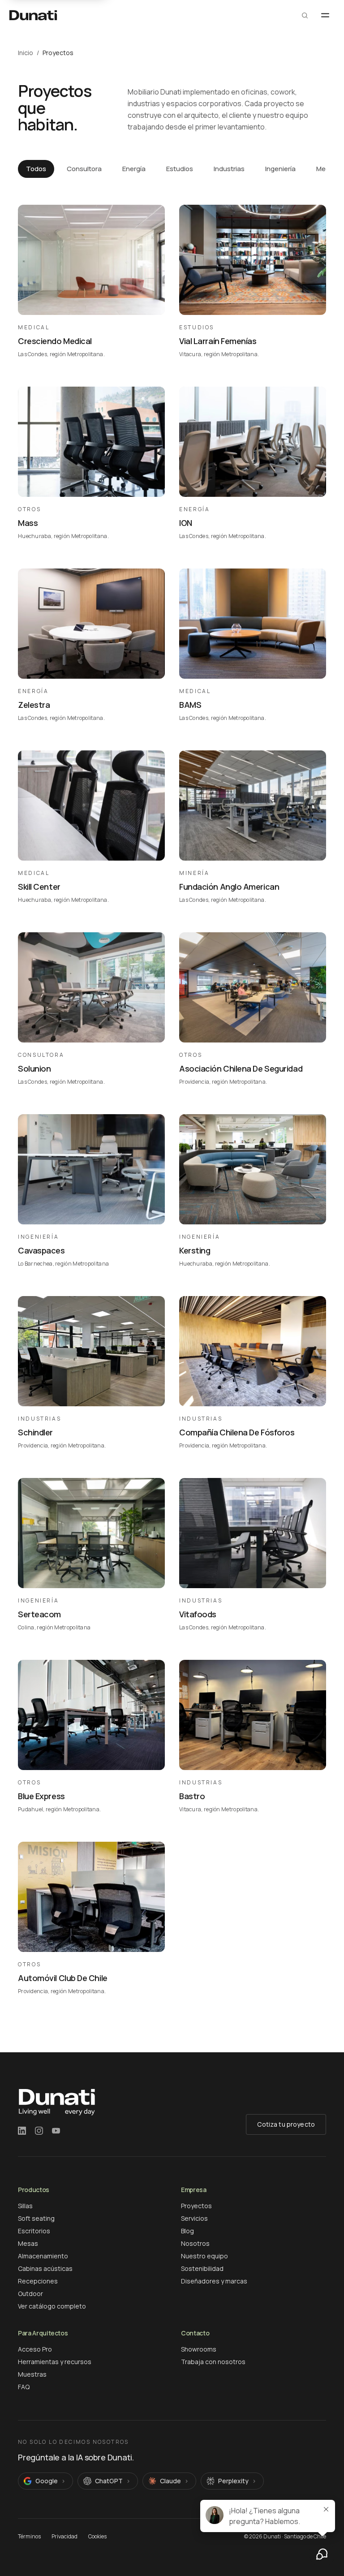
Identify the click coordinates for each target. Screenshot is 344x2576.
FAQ (24, 2387)
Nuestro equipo (204, 2256)
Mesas (28, 2243)
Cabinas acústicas (45, 2268)
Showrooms (199, 2349)
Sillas (25, 2206)
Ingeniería (280, 169)
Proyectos (196, 2206)
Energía (134, 169)
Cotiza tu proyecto (286, 2124)
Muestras (32, 2374)
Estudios (180, 169)
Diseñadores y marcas (214, 2281)
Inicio (26, 53)
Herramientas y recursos (55, 2362)
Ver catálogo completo (52, 2306)
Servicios (194, 2218)
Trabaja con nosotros (213, 2362)
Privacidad (64, 2537)
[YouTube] (56, 2131)
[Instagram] (39, 2131)
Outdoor (30, 2294)
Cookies (97, 2537)
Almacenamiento (43, 2256)
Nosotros (195, 2243)
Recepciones (38, 2281)
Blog (187, 2231)
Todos (36, 169)
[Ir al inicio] (33, 15)
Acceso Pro (35, 2349)
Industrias (229, 169)
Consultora (84, 169)
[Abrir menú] (325, 15)
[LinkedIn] (22, 2131)
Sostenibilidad (202, 2268)
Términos (29, 2537)
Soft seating (36, 2218)
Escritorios (34, 2231)
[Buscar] (305, 15)
